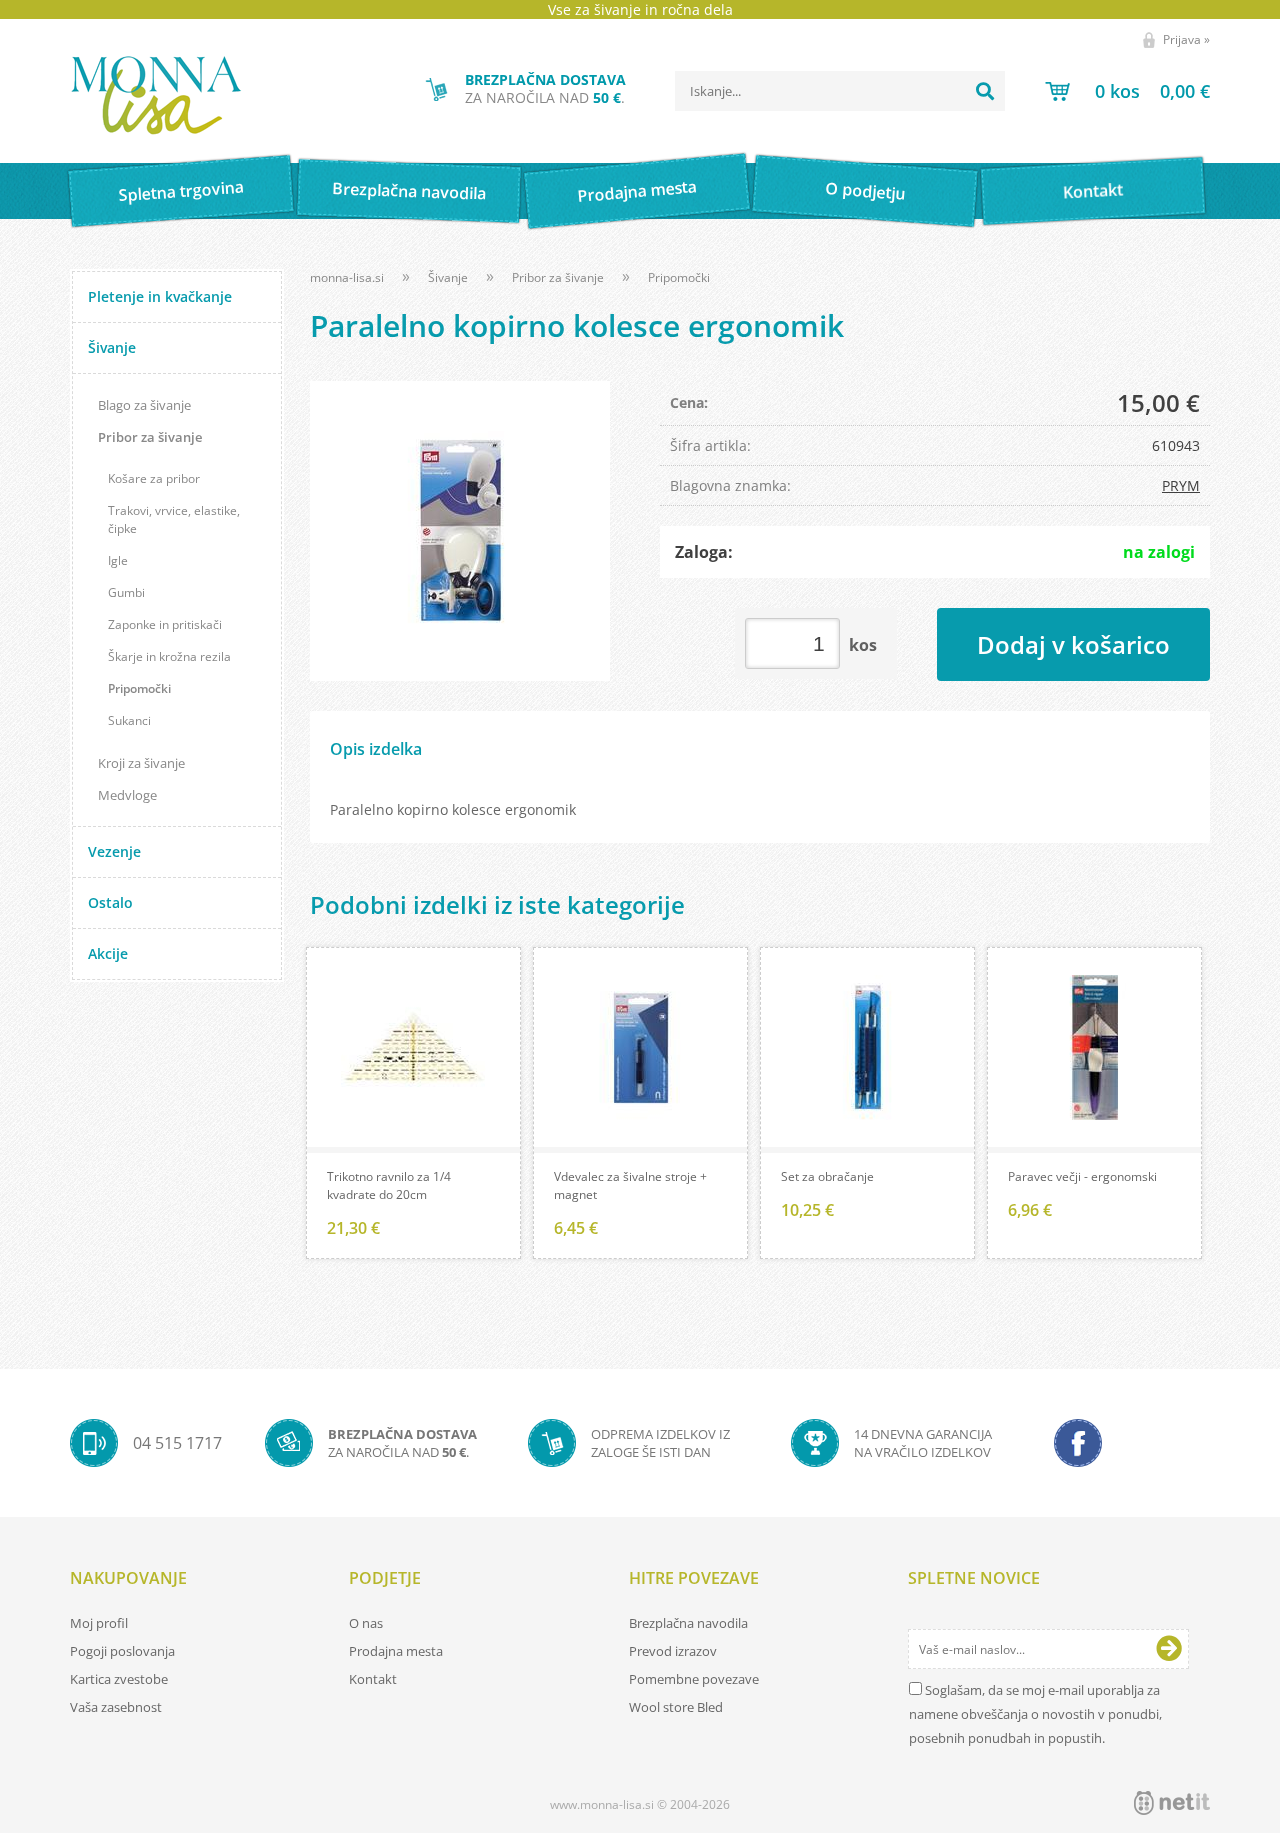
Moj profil (99, 1623)
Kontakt (1093, 190)
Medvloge (127, 795)
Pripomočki (139, 688)
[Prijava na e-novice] (1169, 1649)
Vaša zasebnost (116, 1707)
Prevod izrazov (673, 1651)
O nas (366, 1623)
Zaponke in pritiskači (165, 624)
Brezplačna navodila (409, 190)
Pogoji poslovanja (122, 1651)
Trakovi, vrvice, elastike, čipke (174, 519)
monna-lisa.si (347, 277)
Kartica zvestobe (119, 1679)
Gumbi (126, 592)
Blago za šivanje (144, 405)
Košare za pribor (154, 478)
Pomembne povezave (694, 1679)
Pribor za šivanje (150, 437)
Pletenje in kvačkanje (160, 296)
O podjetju (864, 191)
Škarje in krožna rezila (169, 656)
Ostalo (110, 902)
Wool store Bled (676, 1707)
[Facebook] (1078, 1443)
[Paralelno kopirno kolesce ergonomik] (460, 531)
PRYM (1181, 485)
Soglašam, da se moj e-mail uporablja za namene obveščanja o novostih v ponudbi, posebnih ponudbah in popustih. (1035, 1714)
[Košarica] (1127, 91)
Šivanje (112, 347)
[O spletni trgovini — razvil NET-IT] (1172, 1803)
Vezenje (114, 851)
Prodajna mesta (636, 191)
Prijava (1186, 39)
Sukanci (129, 720)
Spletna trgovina (181, 191)
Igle (118, 560)
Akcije (108, 953)
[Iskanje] (985, 91)
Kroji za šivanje (141, 763)
